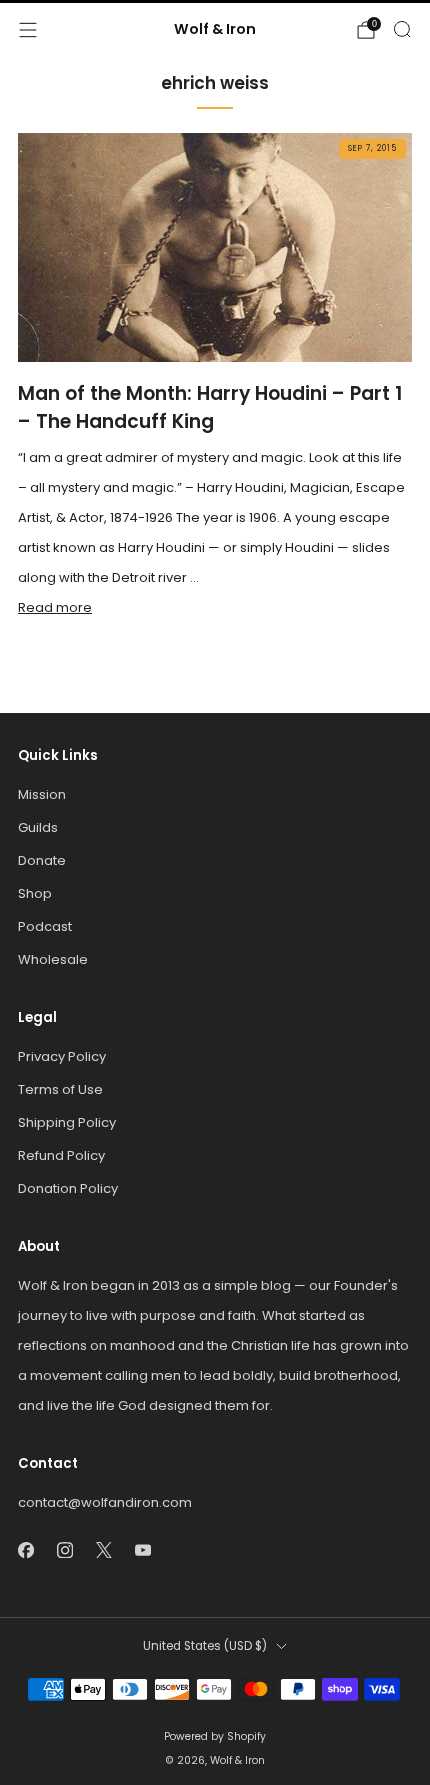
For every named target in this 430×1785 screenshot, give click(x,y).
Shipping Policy (67, 1122)
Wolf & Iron (215, 30)
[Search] (402, 29)
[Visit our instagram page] (64, 1549)
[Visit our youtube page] (142, 1549)
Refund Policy (61, 1155)
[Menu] (28, 30)
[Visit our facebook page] (25, 1549)
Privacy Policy (62, 1056)
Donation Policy (68, 1188)
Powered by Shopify (215, 1736)
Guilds (38, 827)
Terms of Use (60, 1089)
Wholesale (53, 959)
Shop (35, 893)
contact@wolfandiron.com (105, 1502)
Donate (42, 860)
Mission (42, 794)
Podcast (45, 926)
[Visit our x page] (103, 1549)
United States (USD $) (205, 1646)
